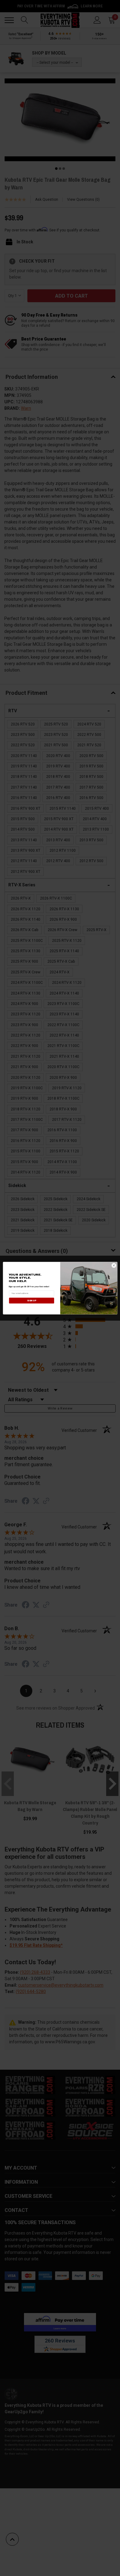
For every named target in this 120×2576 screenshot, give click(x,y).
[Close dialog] (114, 1265)
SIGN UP (31, 1300)
